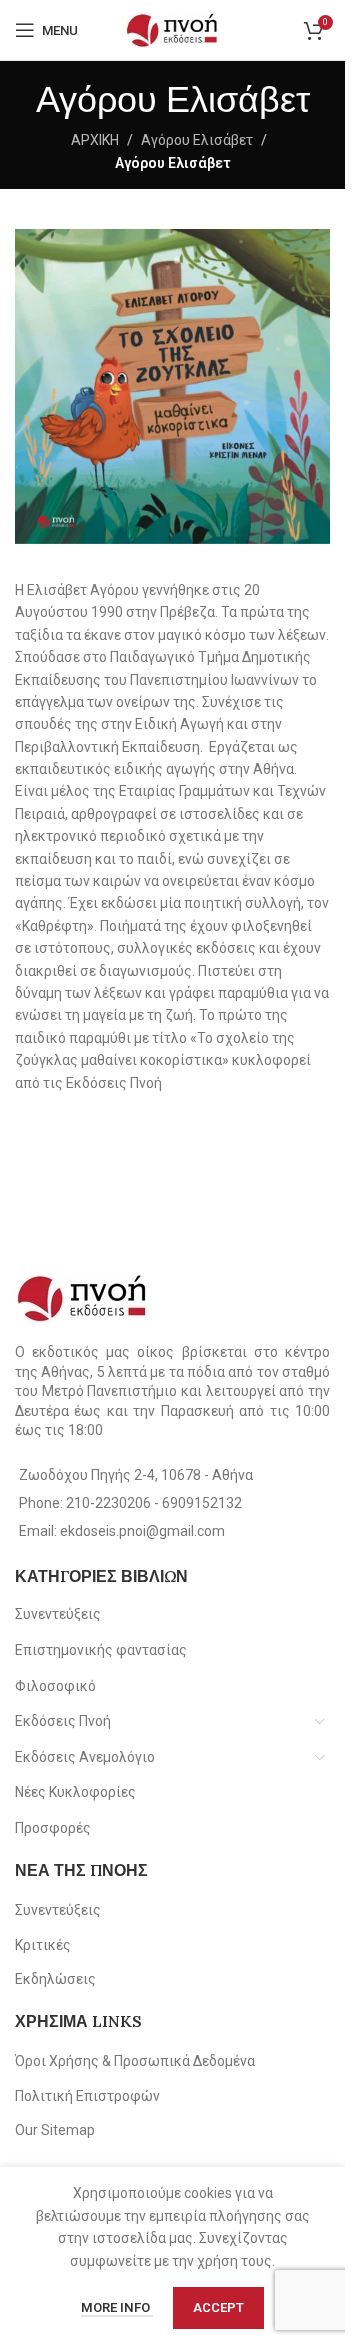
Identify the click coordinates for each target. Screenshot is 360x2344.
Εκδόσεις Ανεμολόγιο (85, 1757)
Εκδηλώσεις (55, 1979)
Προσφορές (53, 1828)
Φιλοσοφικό (55, 1686)
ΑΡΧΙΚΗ (95, 140)
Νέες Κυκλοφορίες (75, 1792)
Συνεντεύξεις (58, 1614)
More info (117, 2307)
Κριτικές (43, 1945)
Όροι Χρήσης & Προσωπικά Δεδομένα (135, 2061)
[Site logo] (172, 29)
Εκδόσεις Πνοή (63, 1721)
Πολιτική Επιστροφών (87, 2096)
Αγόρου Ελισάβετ (197, 140)
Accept (218, 2307)
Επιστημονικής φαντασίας (101, 1650)
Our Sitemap (55, 2130)
